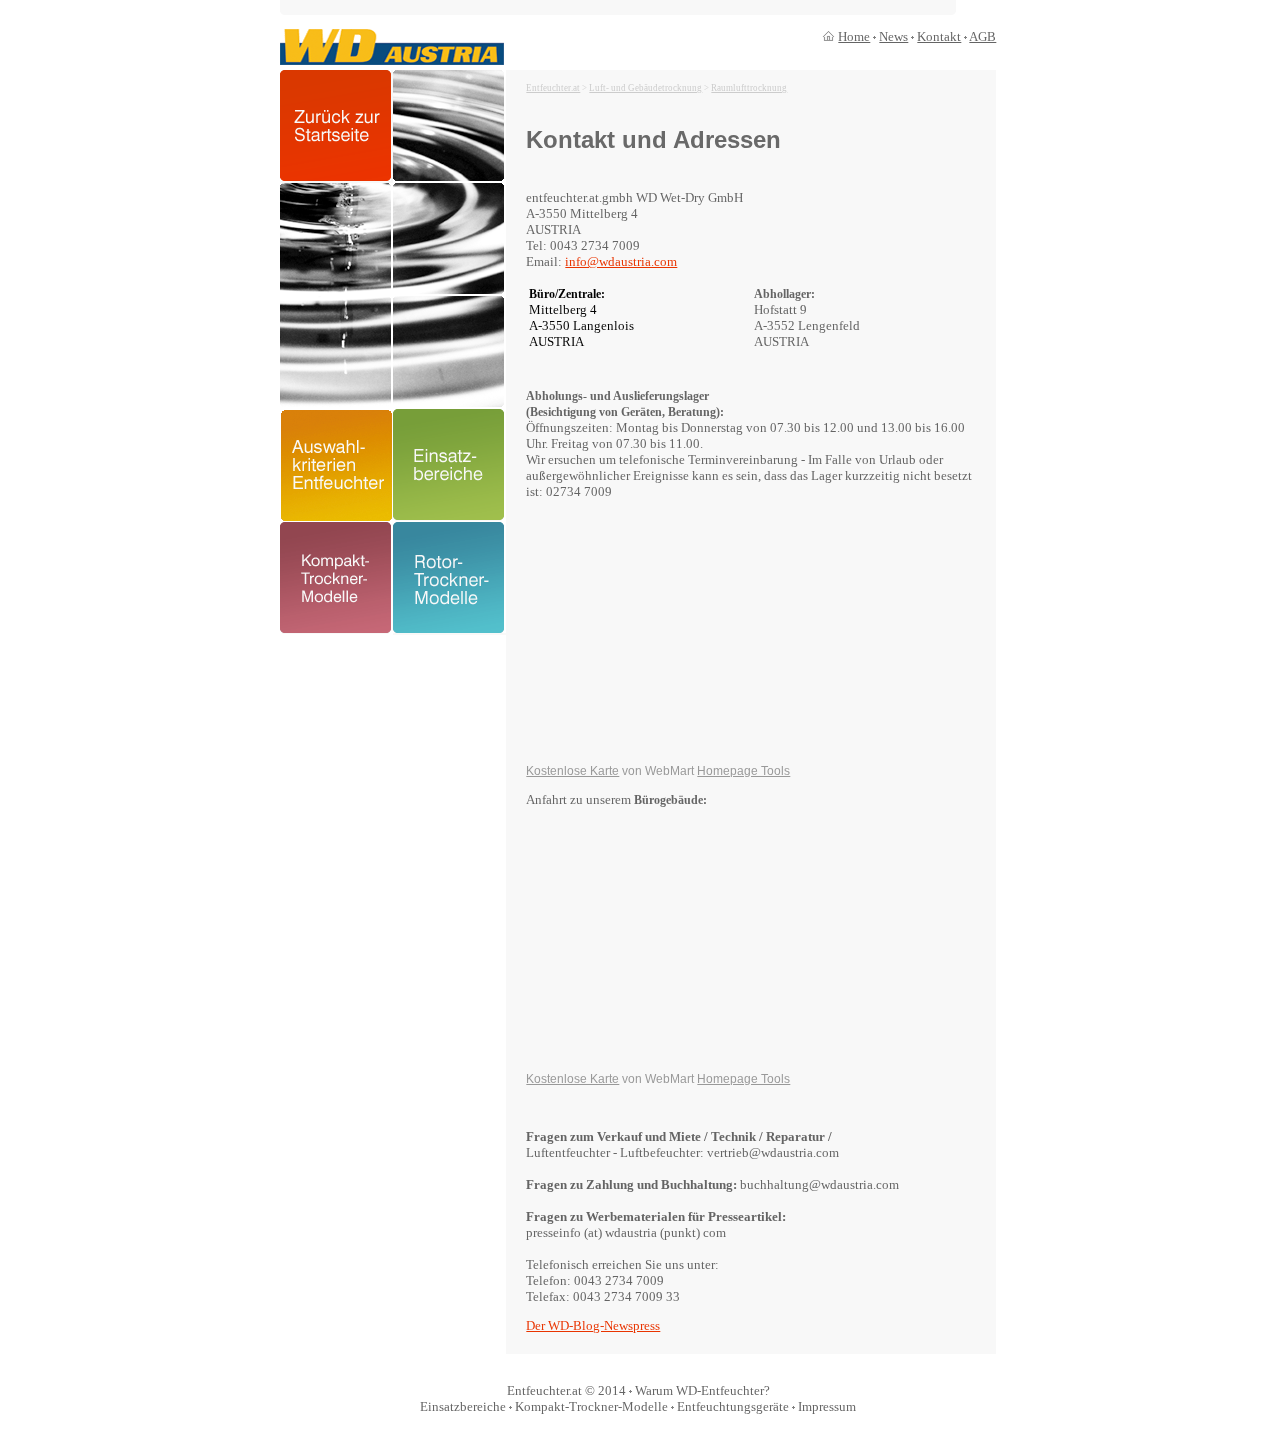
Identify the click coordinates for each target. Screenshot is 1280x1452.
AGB (982, 36)
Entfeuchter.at (553, 88)
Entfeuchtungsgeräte (733, 1406)
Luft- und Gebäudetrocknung (645, 88)
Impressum (827, 1406)
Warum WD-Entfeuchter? (702, 1390)
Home (854, 36)
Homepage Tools (743, 771)
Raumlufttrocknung (749, 88)
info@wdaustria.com (621, 261)
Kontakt (939, 36)
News (893, 36)
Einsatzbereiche (463, 1406)
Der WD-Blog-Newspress (593, 1325)
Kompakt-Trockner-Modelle (591, 1406)
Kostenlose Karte (572, 771)
